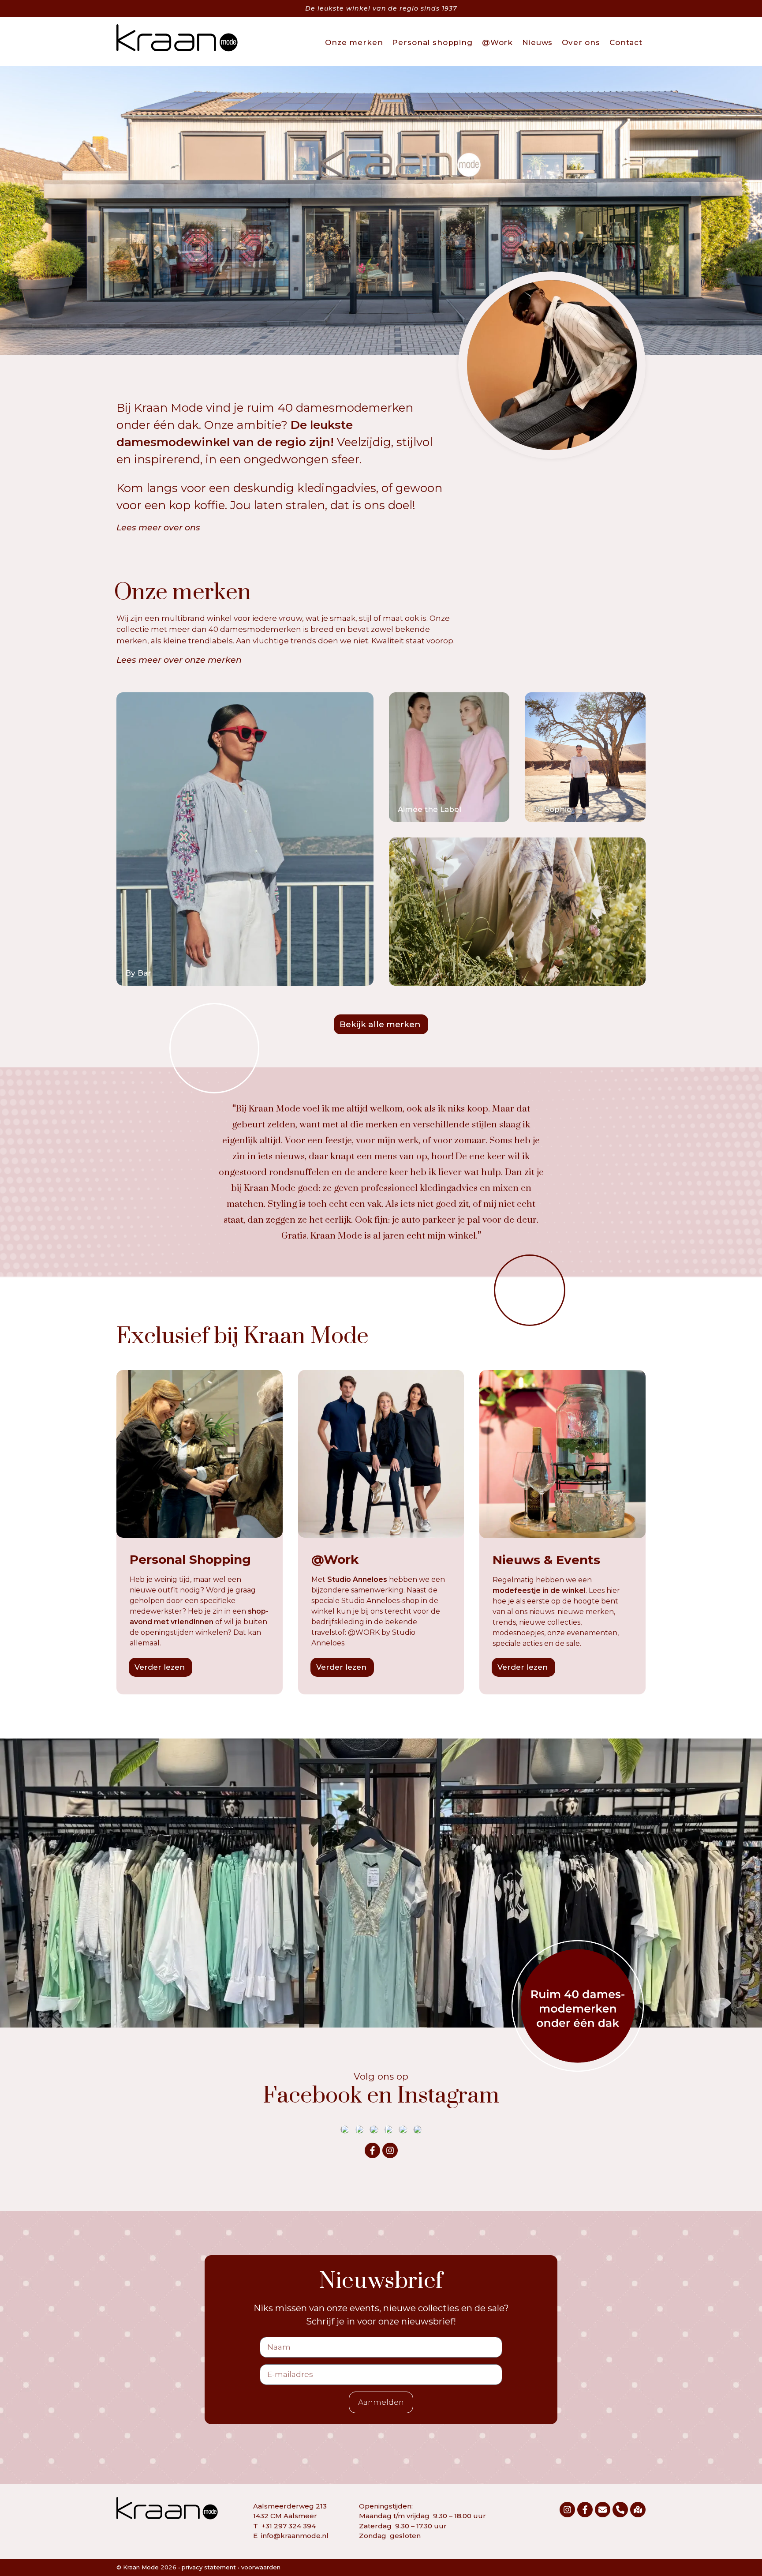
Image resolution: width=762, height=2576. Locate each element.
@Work (497, 42)
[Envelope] (603, 2510)
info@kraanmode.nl (295, 2536)
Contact (626, 42)
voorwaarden (261, 2567)
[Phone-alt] (620, 2510)
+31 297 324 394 (289, 2526)
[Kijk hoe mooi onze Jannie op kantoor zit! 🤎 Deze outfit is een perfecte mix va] (359, 2129)
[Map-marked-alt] (638, 2510)
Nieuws (537, 42)
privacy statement (209, 2567)
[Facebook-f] (372, 2150)
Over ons (581, 42)
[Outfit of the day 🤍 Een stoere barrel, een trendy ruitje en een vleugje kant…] (403, 2129)
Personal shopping (432, 42)
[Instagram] (390, 2150)
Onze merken (354, 42)
